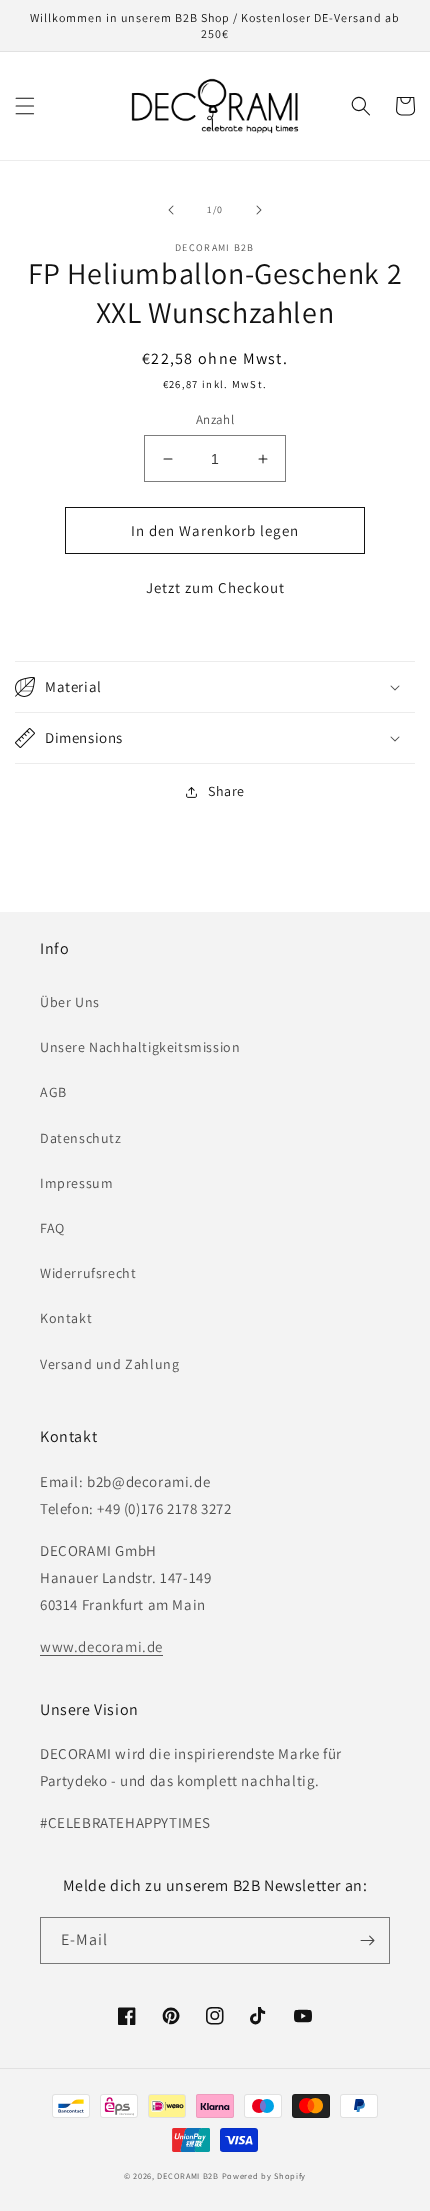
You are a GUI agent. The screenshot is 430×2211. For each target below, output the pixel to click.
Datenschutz (81, 1138)
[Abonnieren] (367, 1940)
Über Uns (70, 1002)
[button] (25, 106)
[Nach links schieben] (171, 210)
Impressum (76, 1183)
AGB (53, 1092)
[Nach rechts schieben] (259, 210)
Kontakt (66, 1318)
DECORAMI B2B (187, 2175)
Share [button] (226, 791)
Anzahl (215, 419)
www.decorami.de (101, 1646)
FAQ (52, 1228)
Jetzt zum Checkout (215, 587)
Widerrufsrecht (88, 1273)
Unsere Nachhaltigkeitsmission (140, 1047)
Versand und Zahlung (109, 1364)
